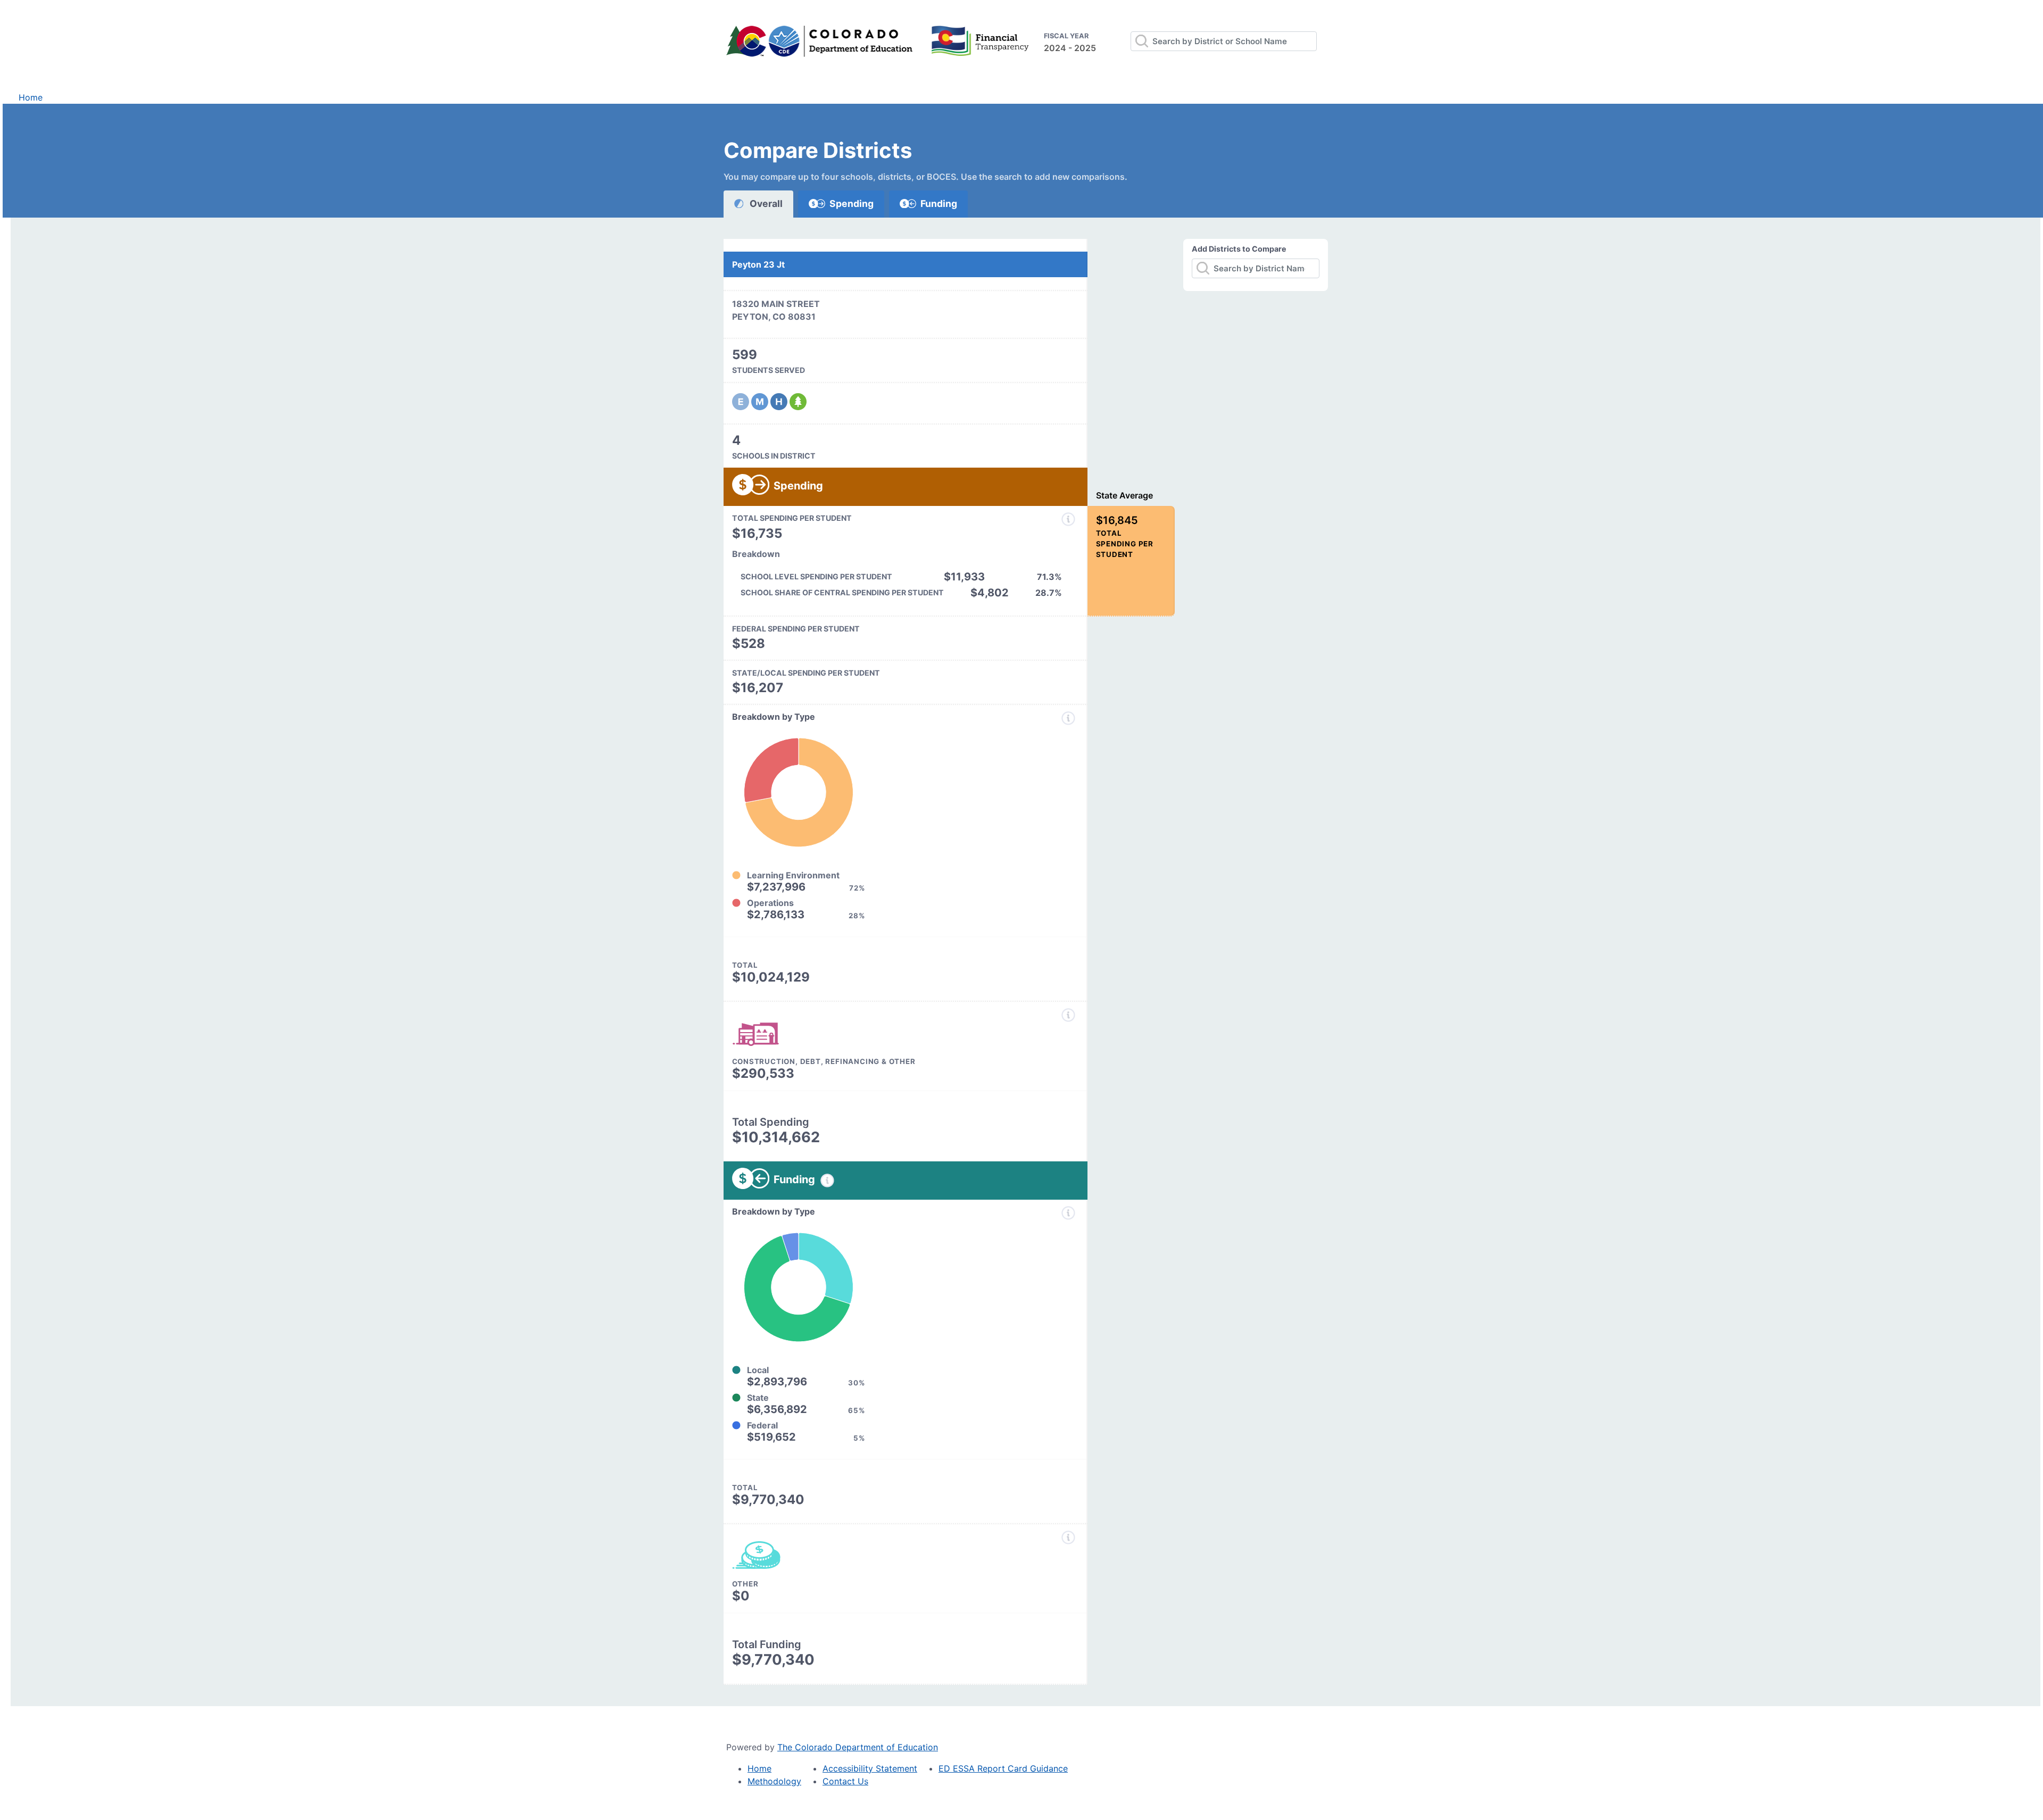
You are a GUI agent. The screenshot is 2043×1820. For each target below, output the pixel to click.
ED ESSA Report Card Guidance (1003, 1768)
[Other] (1068, 1538)
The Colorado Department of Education (858, 1747)
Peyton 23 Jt (758, 264)
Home (31, 97)
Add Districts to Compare (1239, 249)
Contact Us (845, 1781)
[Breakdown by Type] (1068, 718)
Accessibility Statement (870, 1768)
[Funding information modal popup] (827, 1181)
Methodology (774, 1781)
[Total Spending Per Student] (1068, 519)
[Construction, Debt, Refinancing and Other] (1068, 1015)
